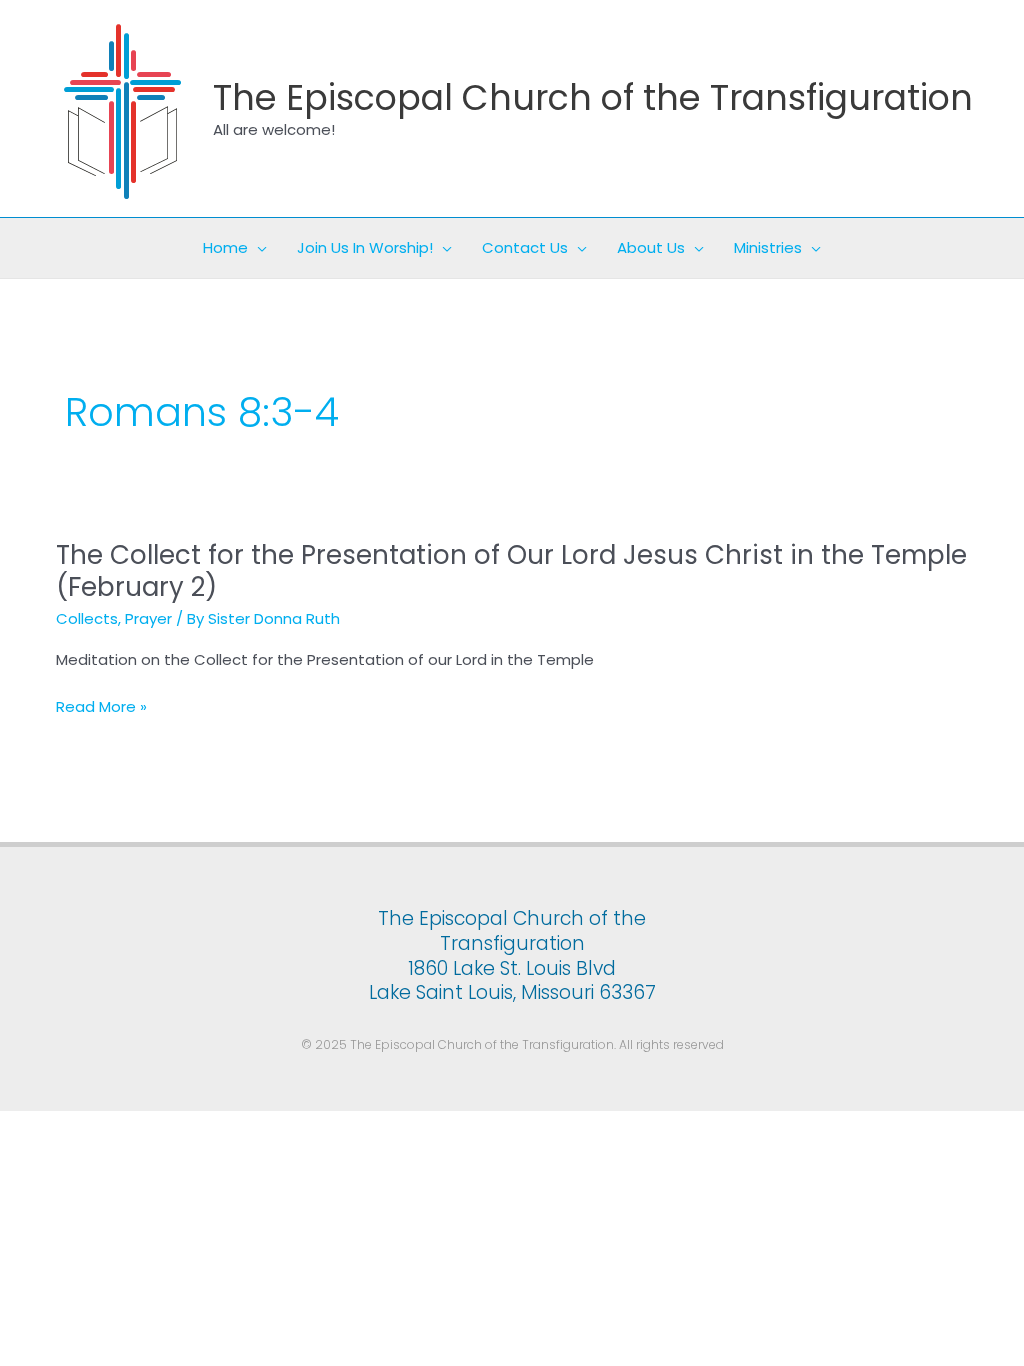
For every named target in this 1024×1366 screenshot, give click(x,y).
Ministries (768, 247)
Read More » (101, 707)
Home (225, 247)
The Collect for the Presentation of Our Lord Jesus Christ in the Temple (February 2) (511, 571)
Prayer (148, 618)
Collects (87, 618)
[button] (257, 248)
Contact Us (525, 247)
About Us (651, 247)
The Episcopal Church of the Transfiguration (593, 97)
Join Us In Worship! (365, 247)
